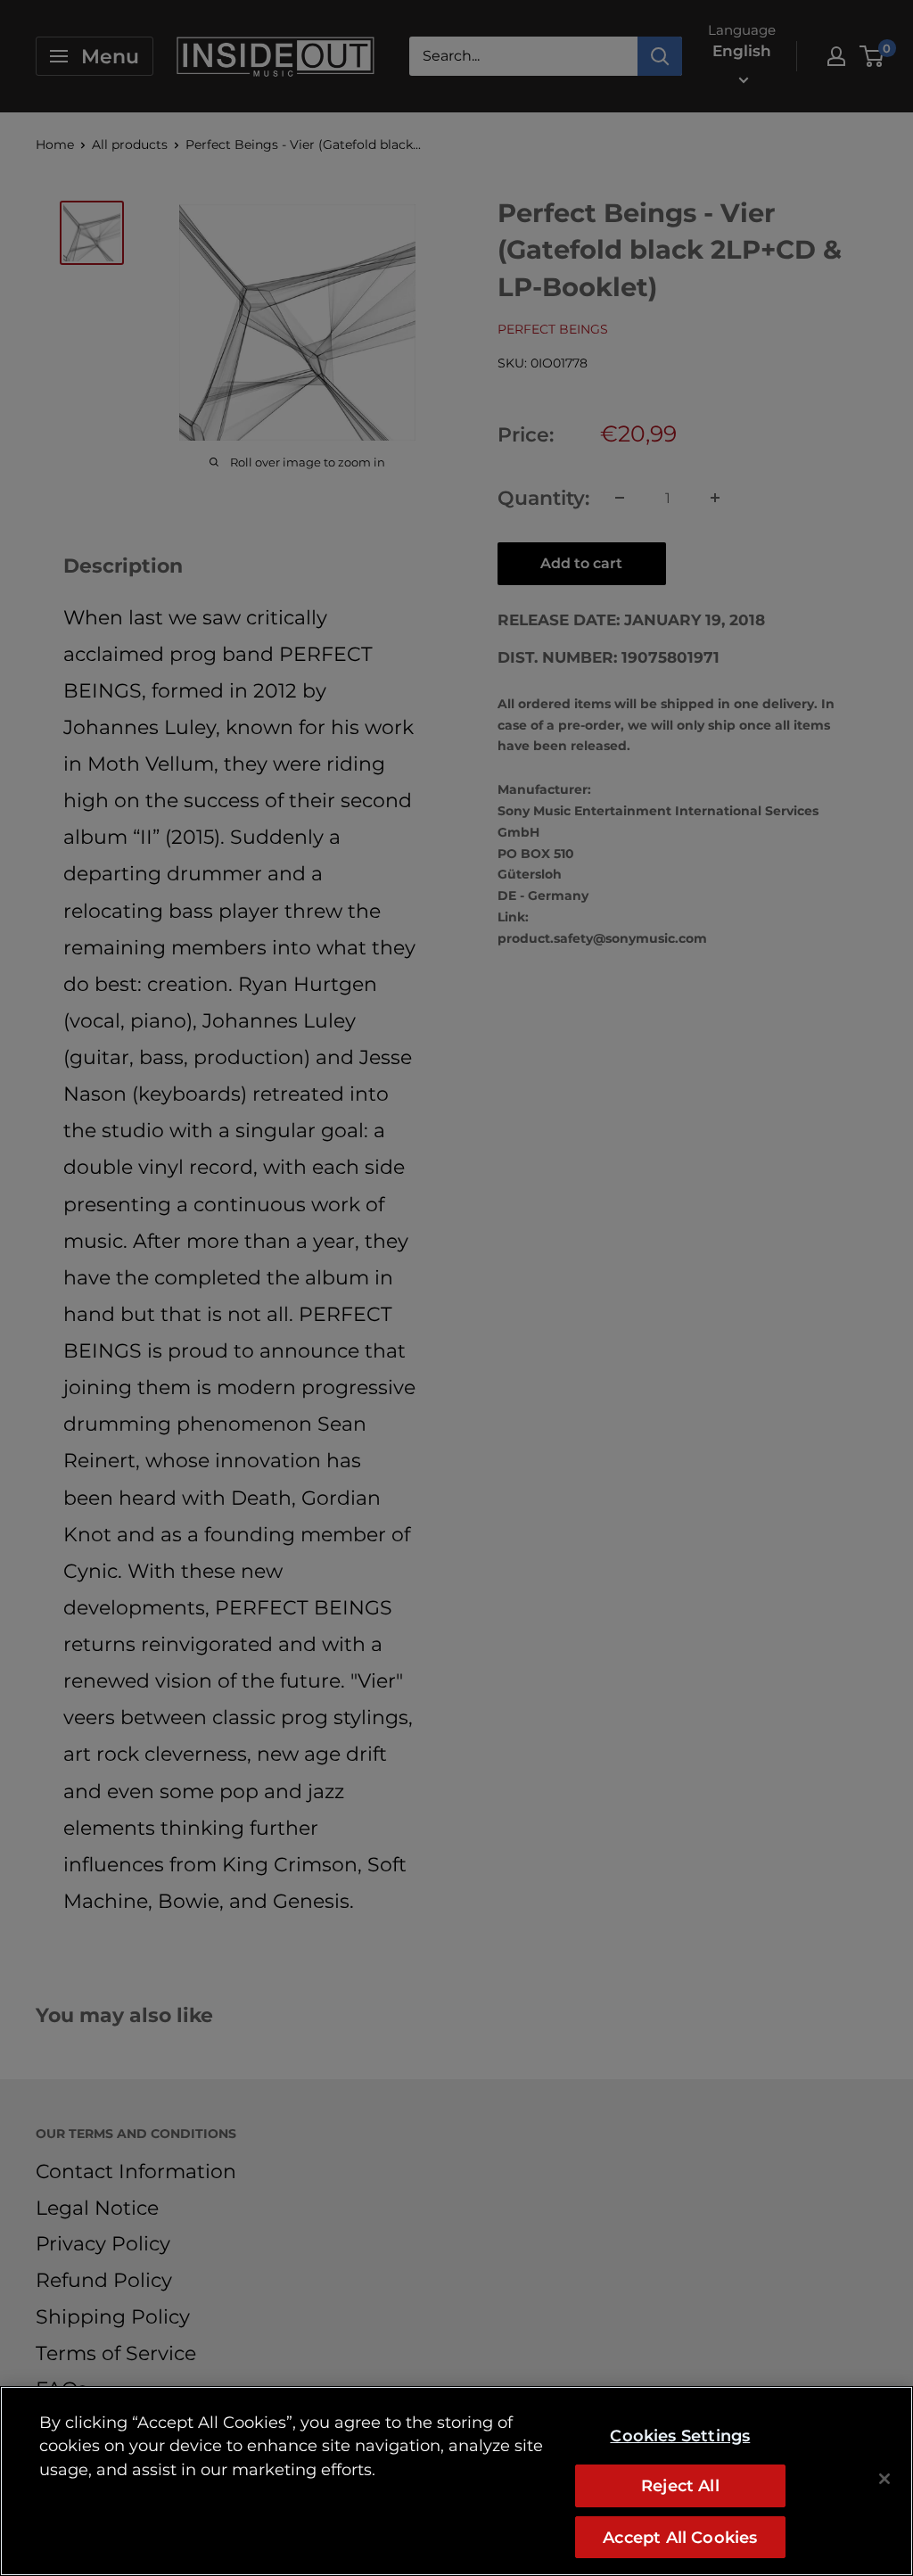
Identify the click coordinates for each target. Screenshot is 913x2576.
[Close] (884, 2479)
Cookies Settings (680, 2436)
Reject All (680, 2485)
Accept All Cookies (680, 2537)
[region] (456, 2481)
